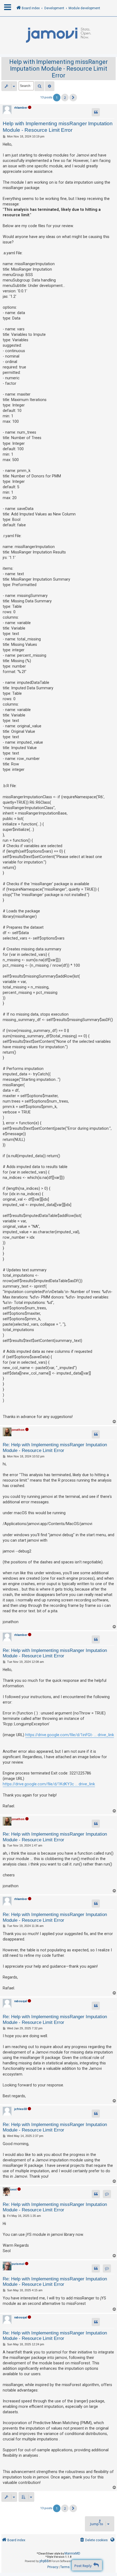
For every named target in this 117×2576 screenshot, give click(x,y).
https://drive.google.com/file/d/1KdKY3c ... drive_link (49, 1784)
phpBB (44, 2561)
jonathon (18, 1430)
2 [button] (65, 98)
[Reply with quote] (96, 112)
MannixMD (72, 2553)
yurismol (18, 2264)
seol (13, 2190)
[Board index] (59, 35)
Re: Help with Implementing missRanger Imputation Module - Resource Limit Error (55, 1447)
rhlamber (21, 108)
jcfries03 (21, 2109)
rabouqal (21, 2001)
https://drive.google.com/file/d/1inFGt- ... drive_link (70, 1735)
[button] (73, 98)
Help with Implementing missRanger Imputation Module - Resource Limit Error (59, 69)
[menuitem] (93, 2540)
